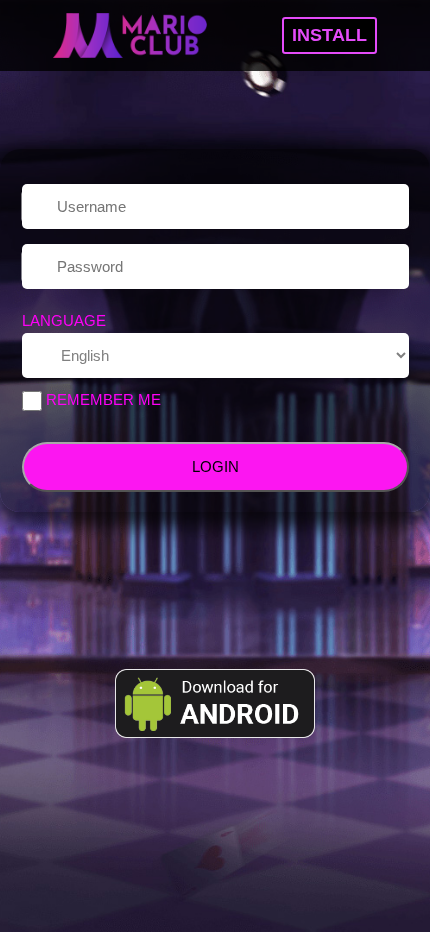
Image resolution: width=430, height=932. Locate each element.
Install (329, 35)
